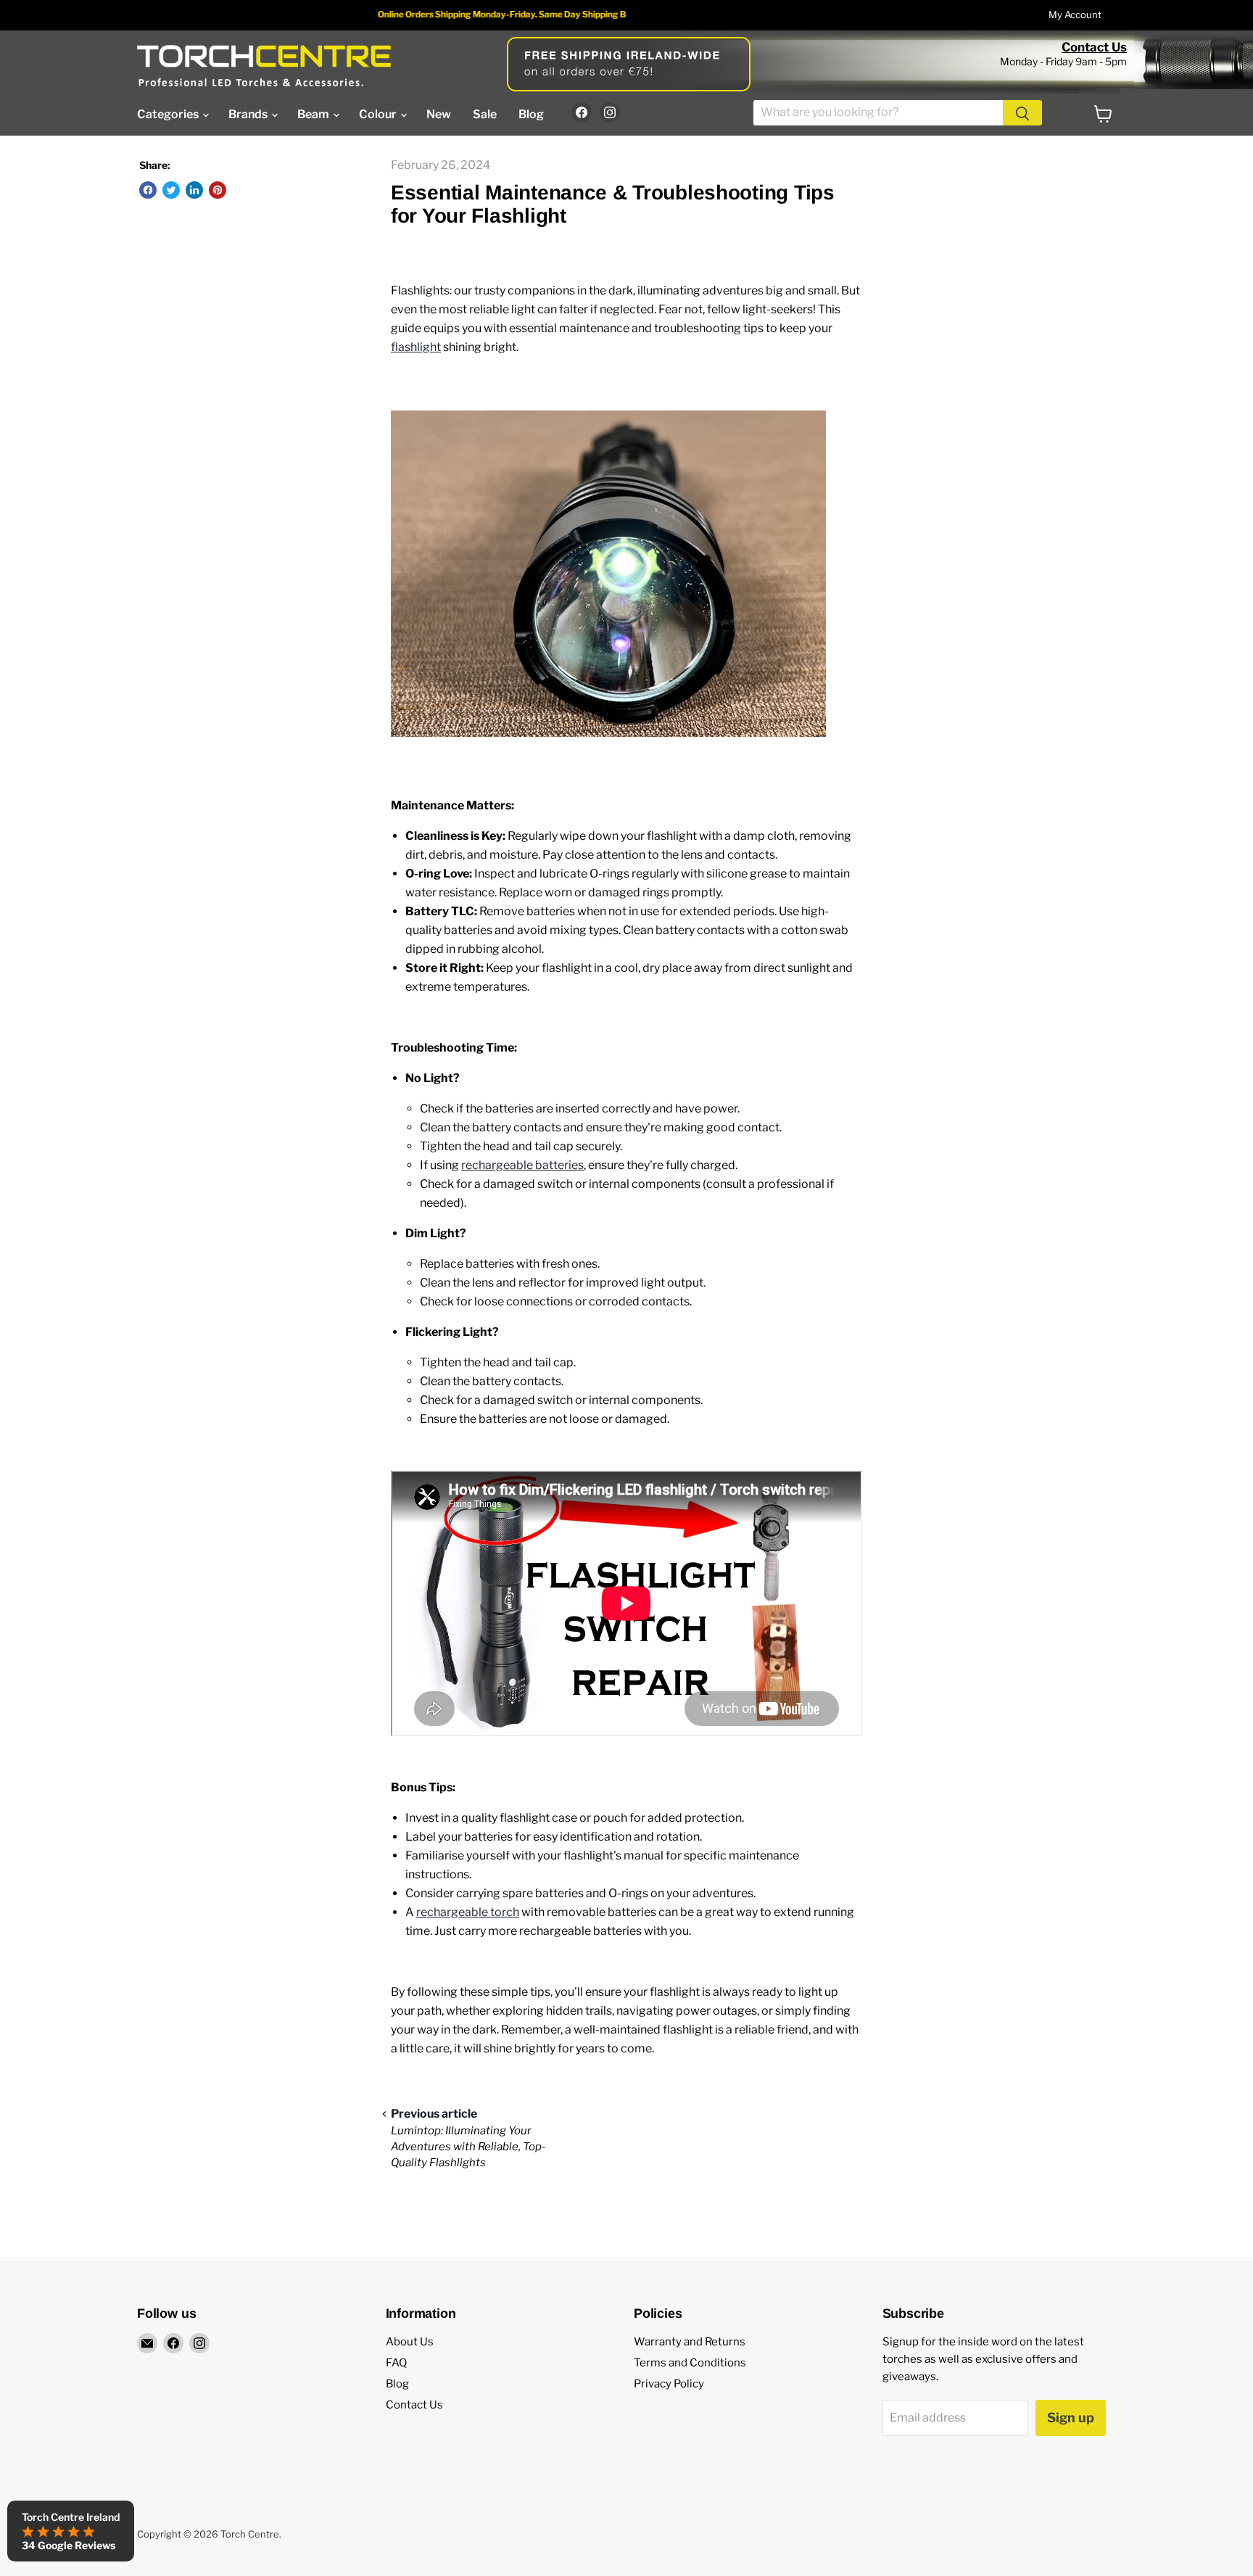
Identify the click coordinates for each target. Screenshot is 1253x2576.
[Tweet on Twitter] (171, 190)
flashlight (416, 347)
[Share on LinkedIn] (194, 190)
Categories (169, 114)
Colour (379, 114)
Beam (314, 114)
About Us (410, 2342)
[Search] (1022, 113)
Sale (485, 114)
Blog (531, 114)
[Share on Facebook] (148, 190)
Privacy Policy (669, 2384)
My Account (1075, 15)
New (439, 114)
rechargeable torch (468, 1912)
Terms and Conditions (690, 2363)
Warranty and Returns (690, 2342)
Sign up (1071, 2418)
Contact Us (1094, 47)
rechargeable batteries (522, 1165)
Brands (249, 114)
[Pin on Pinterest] (218, 190)
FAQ (396, 2363)
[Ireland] (264, 66)
